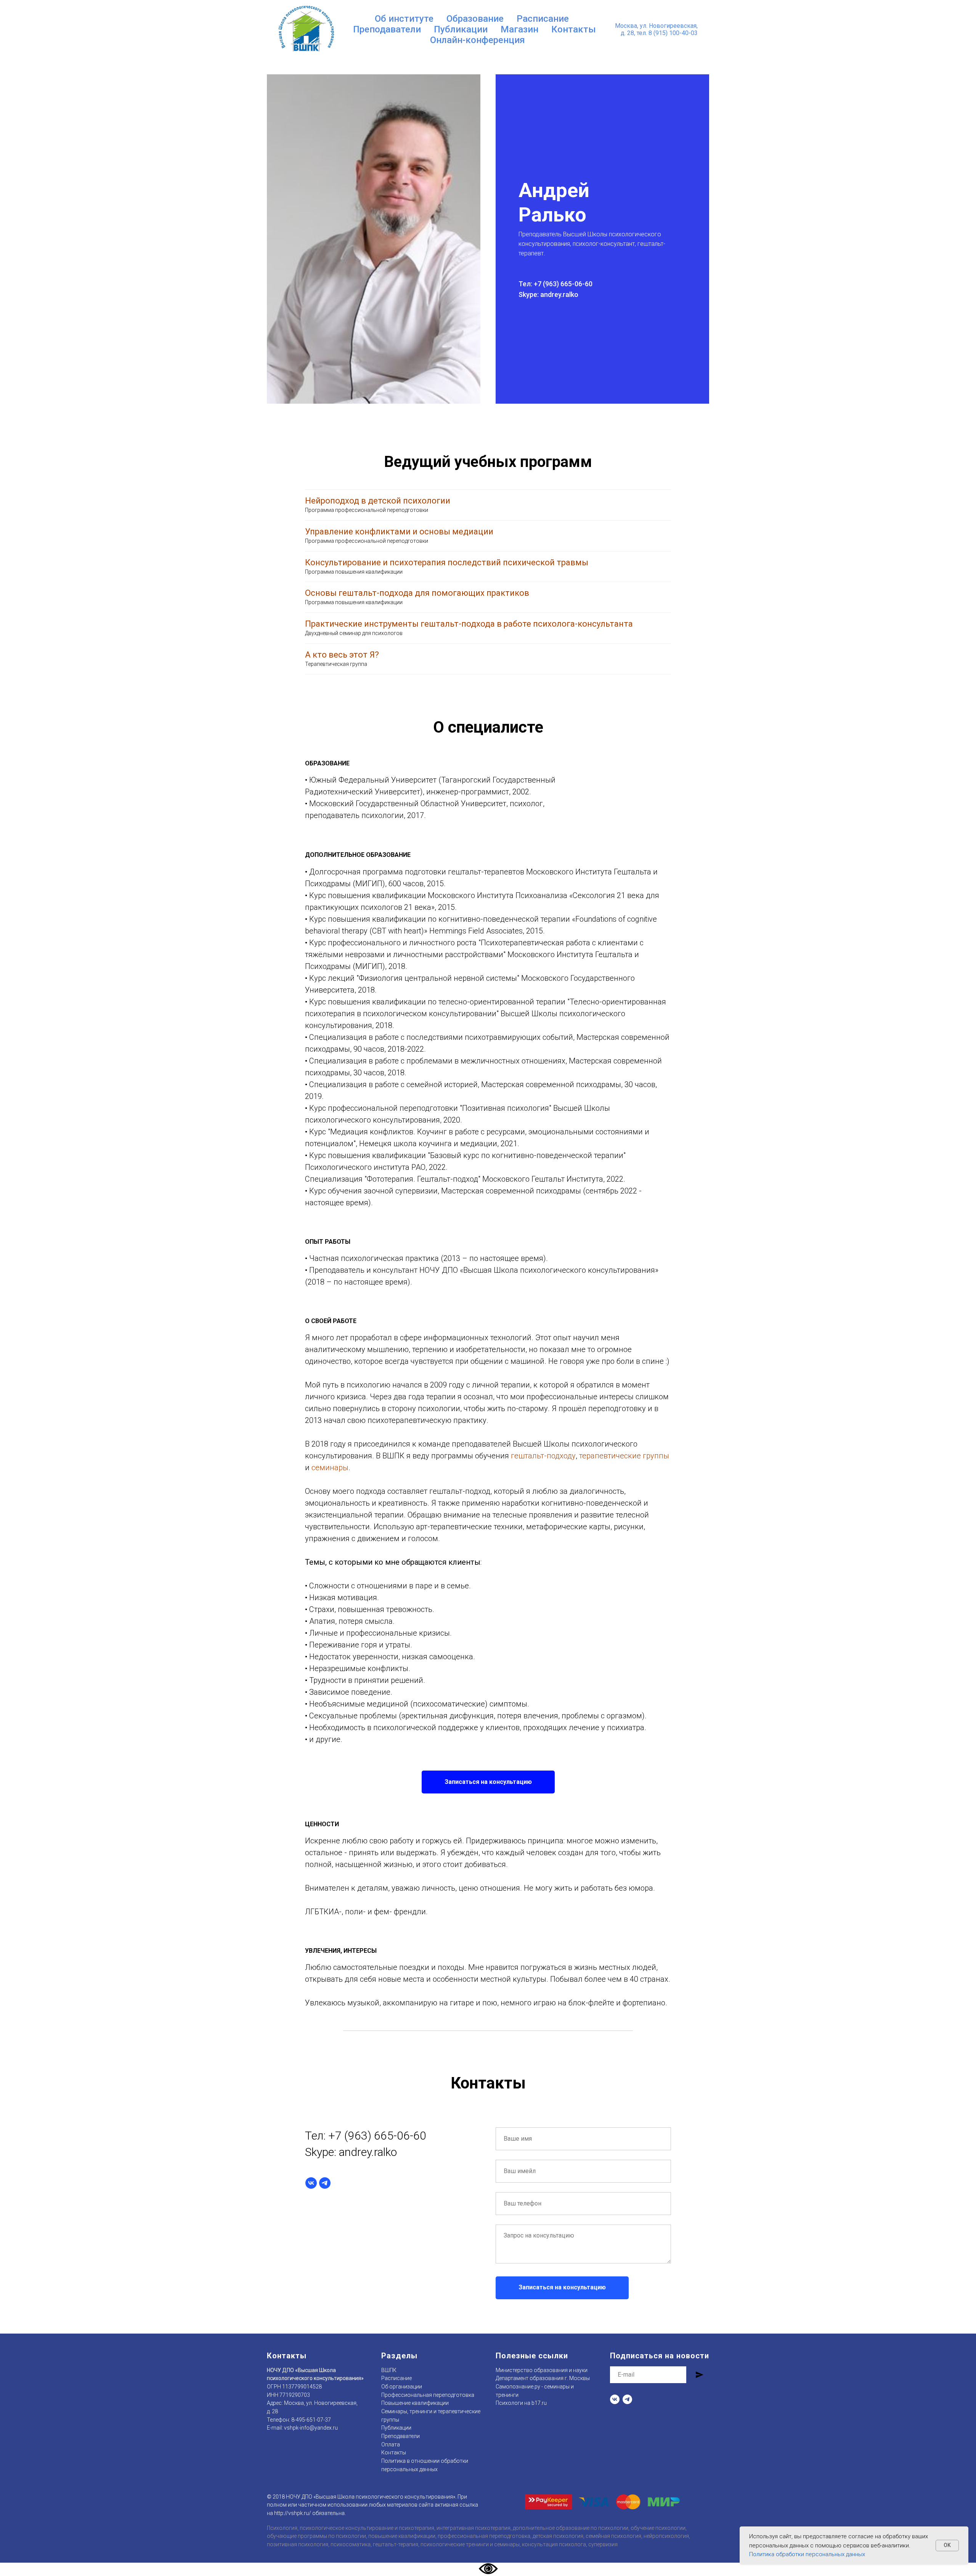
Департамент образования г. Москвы (543, 2378)
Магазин (519, 29)
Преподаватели (387, 29)
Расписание (543, 19)
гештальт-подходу (543, 1456)
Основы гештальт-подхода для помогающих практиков (417, 593)
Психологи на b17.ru (521, 2403)
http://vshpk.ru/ (293, 2513)
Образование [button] (475, 19)
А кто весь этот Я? (342, 655)
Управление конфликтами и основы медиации (399, 532)
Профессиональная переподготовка (428, 2395)
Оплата (391, 2444)
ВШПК (389, 2370)
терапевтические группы (624, 1456)
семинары (330, 1468)
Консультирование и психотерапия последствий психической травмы (447, 562)
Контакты (574, 29)
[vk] (311, 2183)
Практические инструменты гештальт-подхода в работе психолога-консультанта (469, 624)
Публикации (461, 29)
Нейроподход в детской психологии (378, 501)
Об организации (402, 2387)
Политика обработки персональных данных (807, 2554)
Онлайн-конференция (478, 40)
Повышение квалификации (415, 2403)
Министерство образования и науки (542, 2370)
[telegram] (325, 2183)
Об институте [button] (404, 19)
